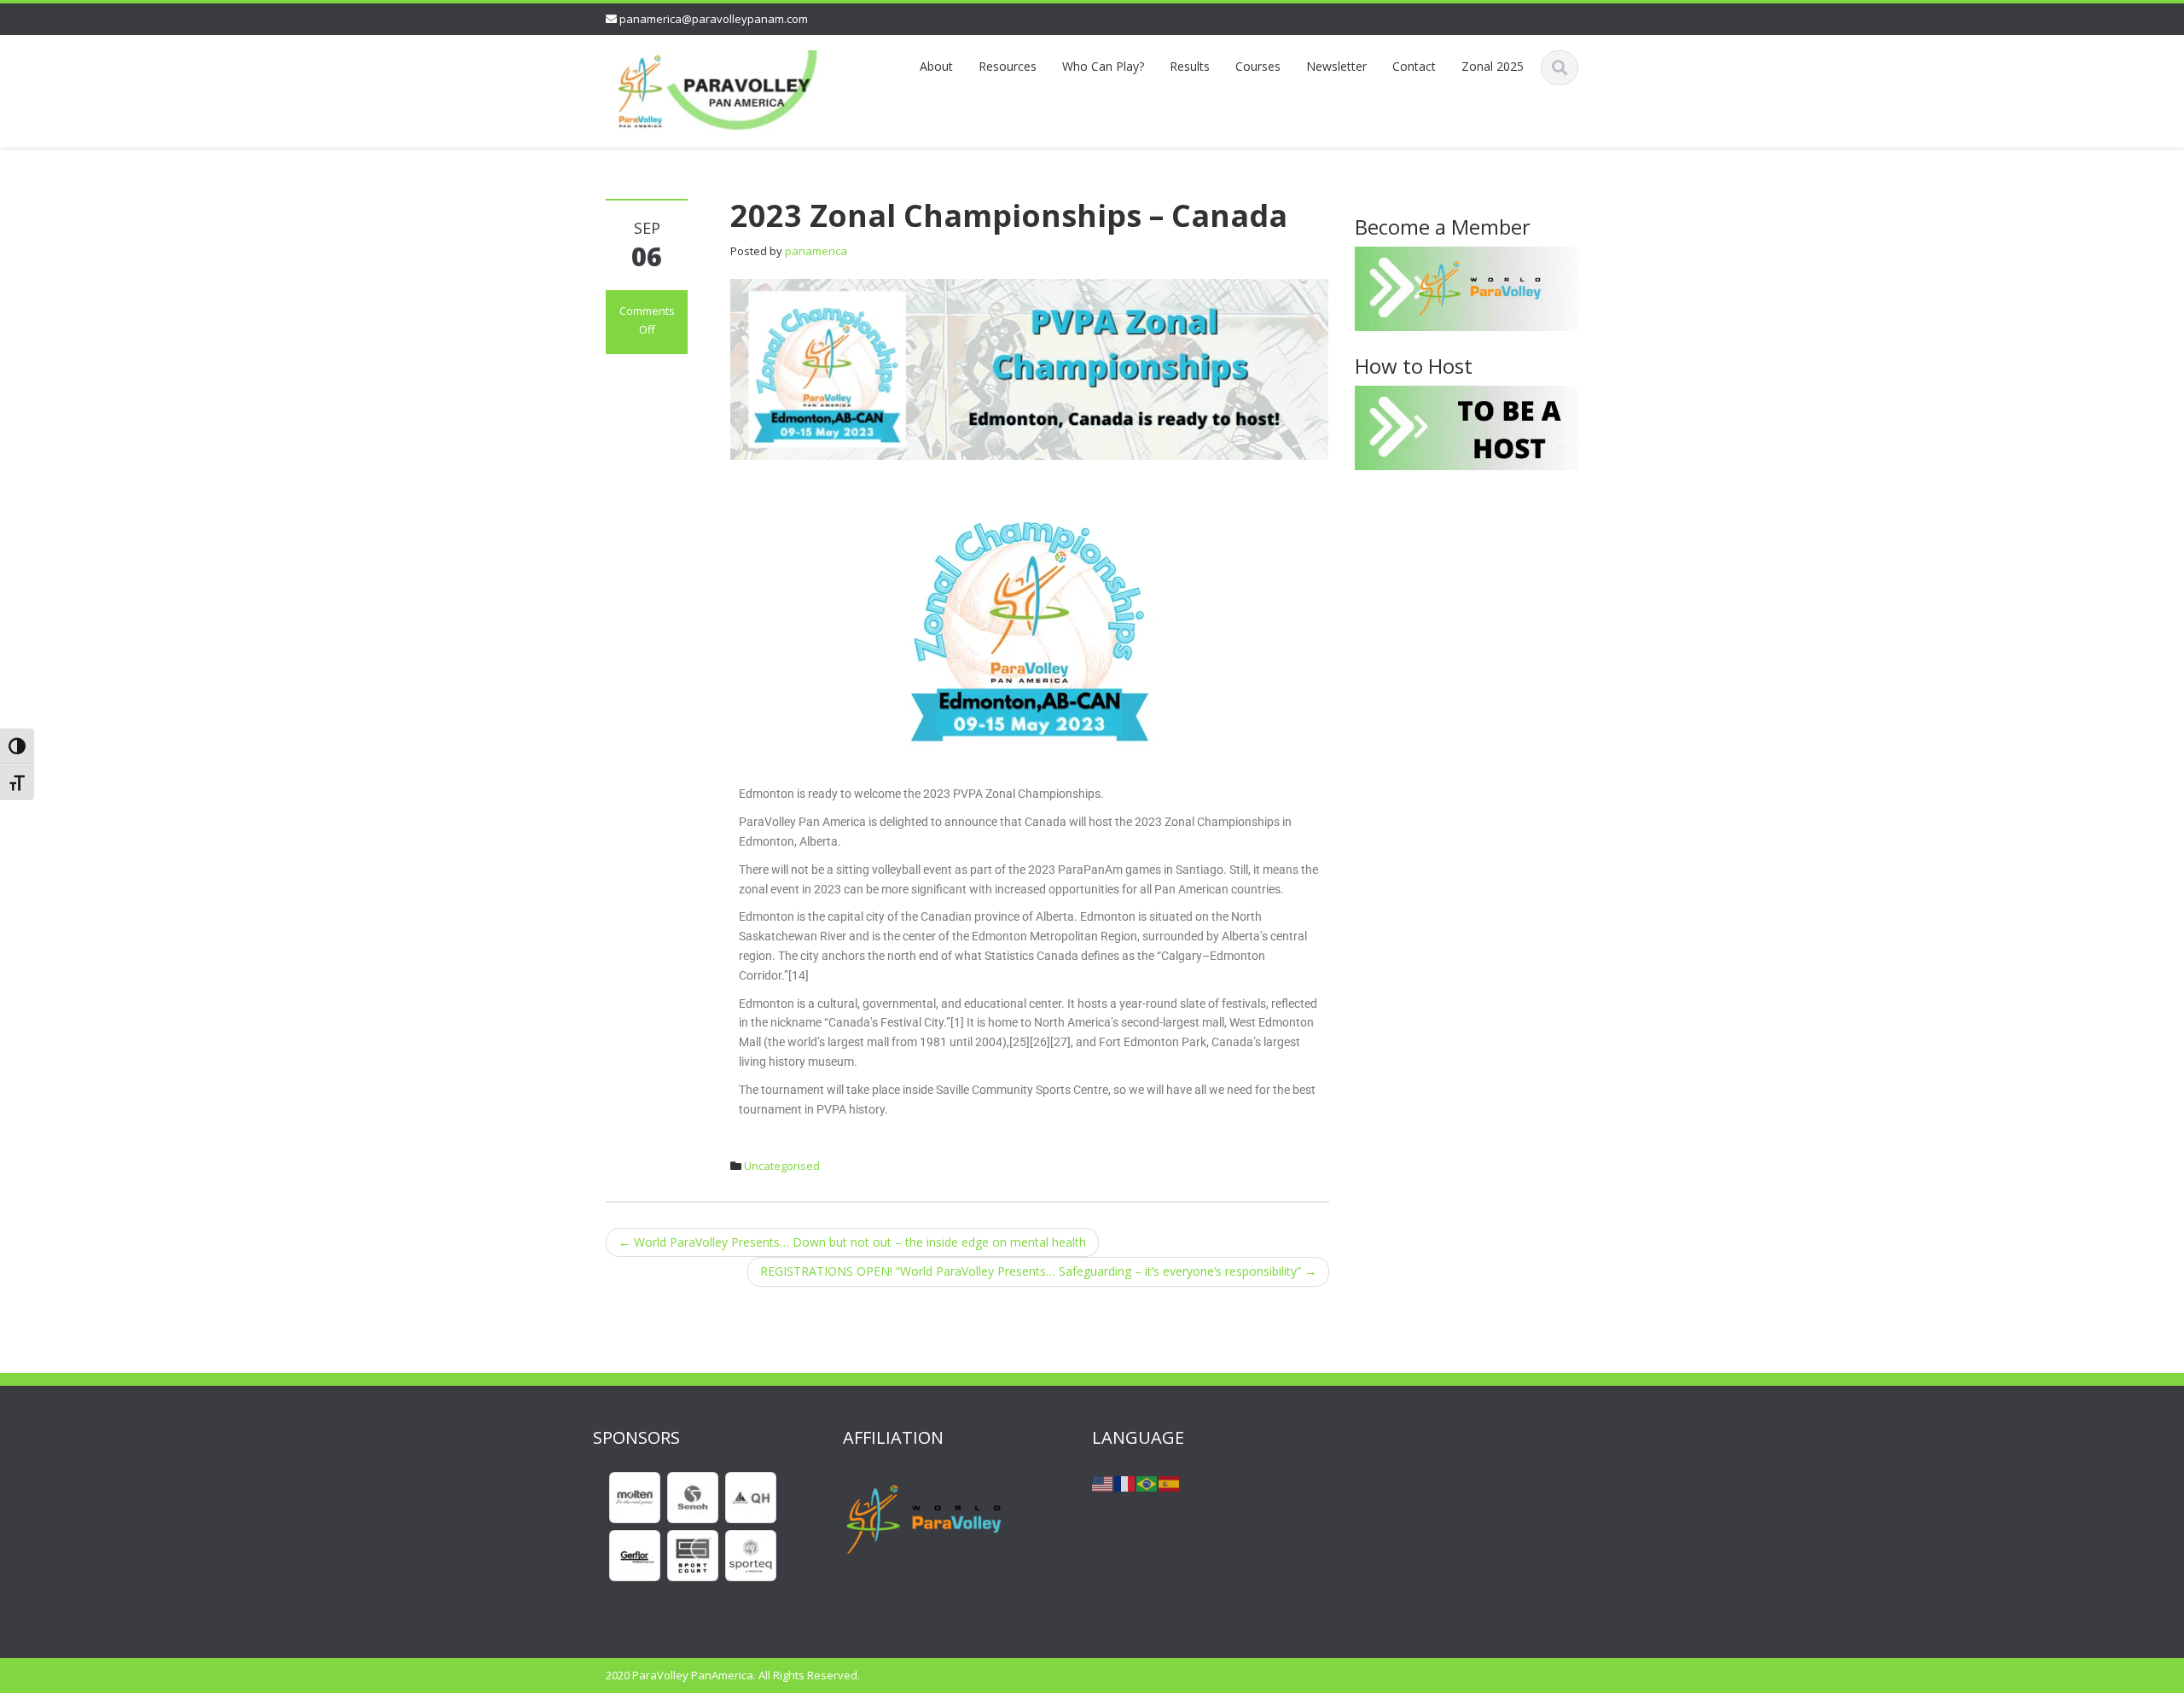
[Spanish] (1170, 1482)
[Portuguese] (1147, 1482)
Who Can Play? (1103, 66)
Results (1190, 66)
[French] (1125, 1482)
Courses (1258, 66)
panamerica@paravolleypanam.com (714, 19)
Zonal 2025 (1493, 66)
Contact (1414, 66)
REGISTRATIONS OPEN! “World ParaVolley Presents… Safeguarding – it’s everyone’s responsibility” (1038, 1271)
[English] (1103, 1482)
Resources (1008, 66)
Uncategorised (782, 1166)
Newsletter (1336, 66)
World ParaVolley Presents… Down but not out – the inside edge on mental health (852, 1242)
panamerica (816, 251)
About (936, 66)
